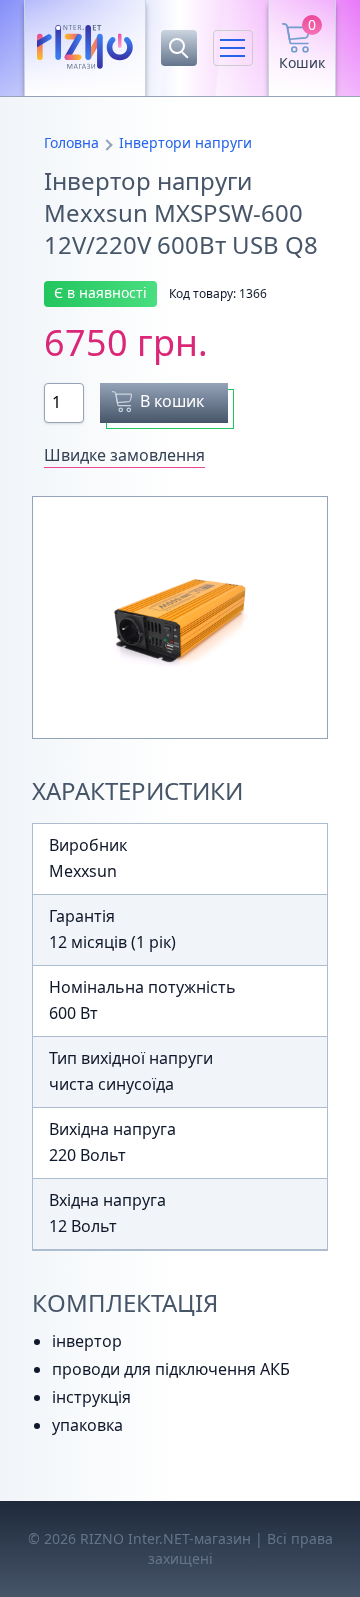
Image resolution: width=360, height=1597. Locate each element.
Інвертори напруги (185, 142)
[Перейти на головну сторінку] (85, 48)
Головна (71, 142)
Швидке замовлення (124, 455)
